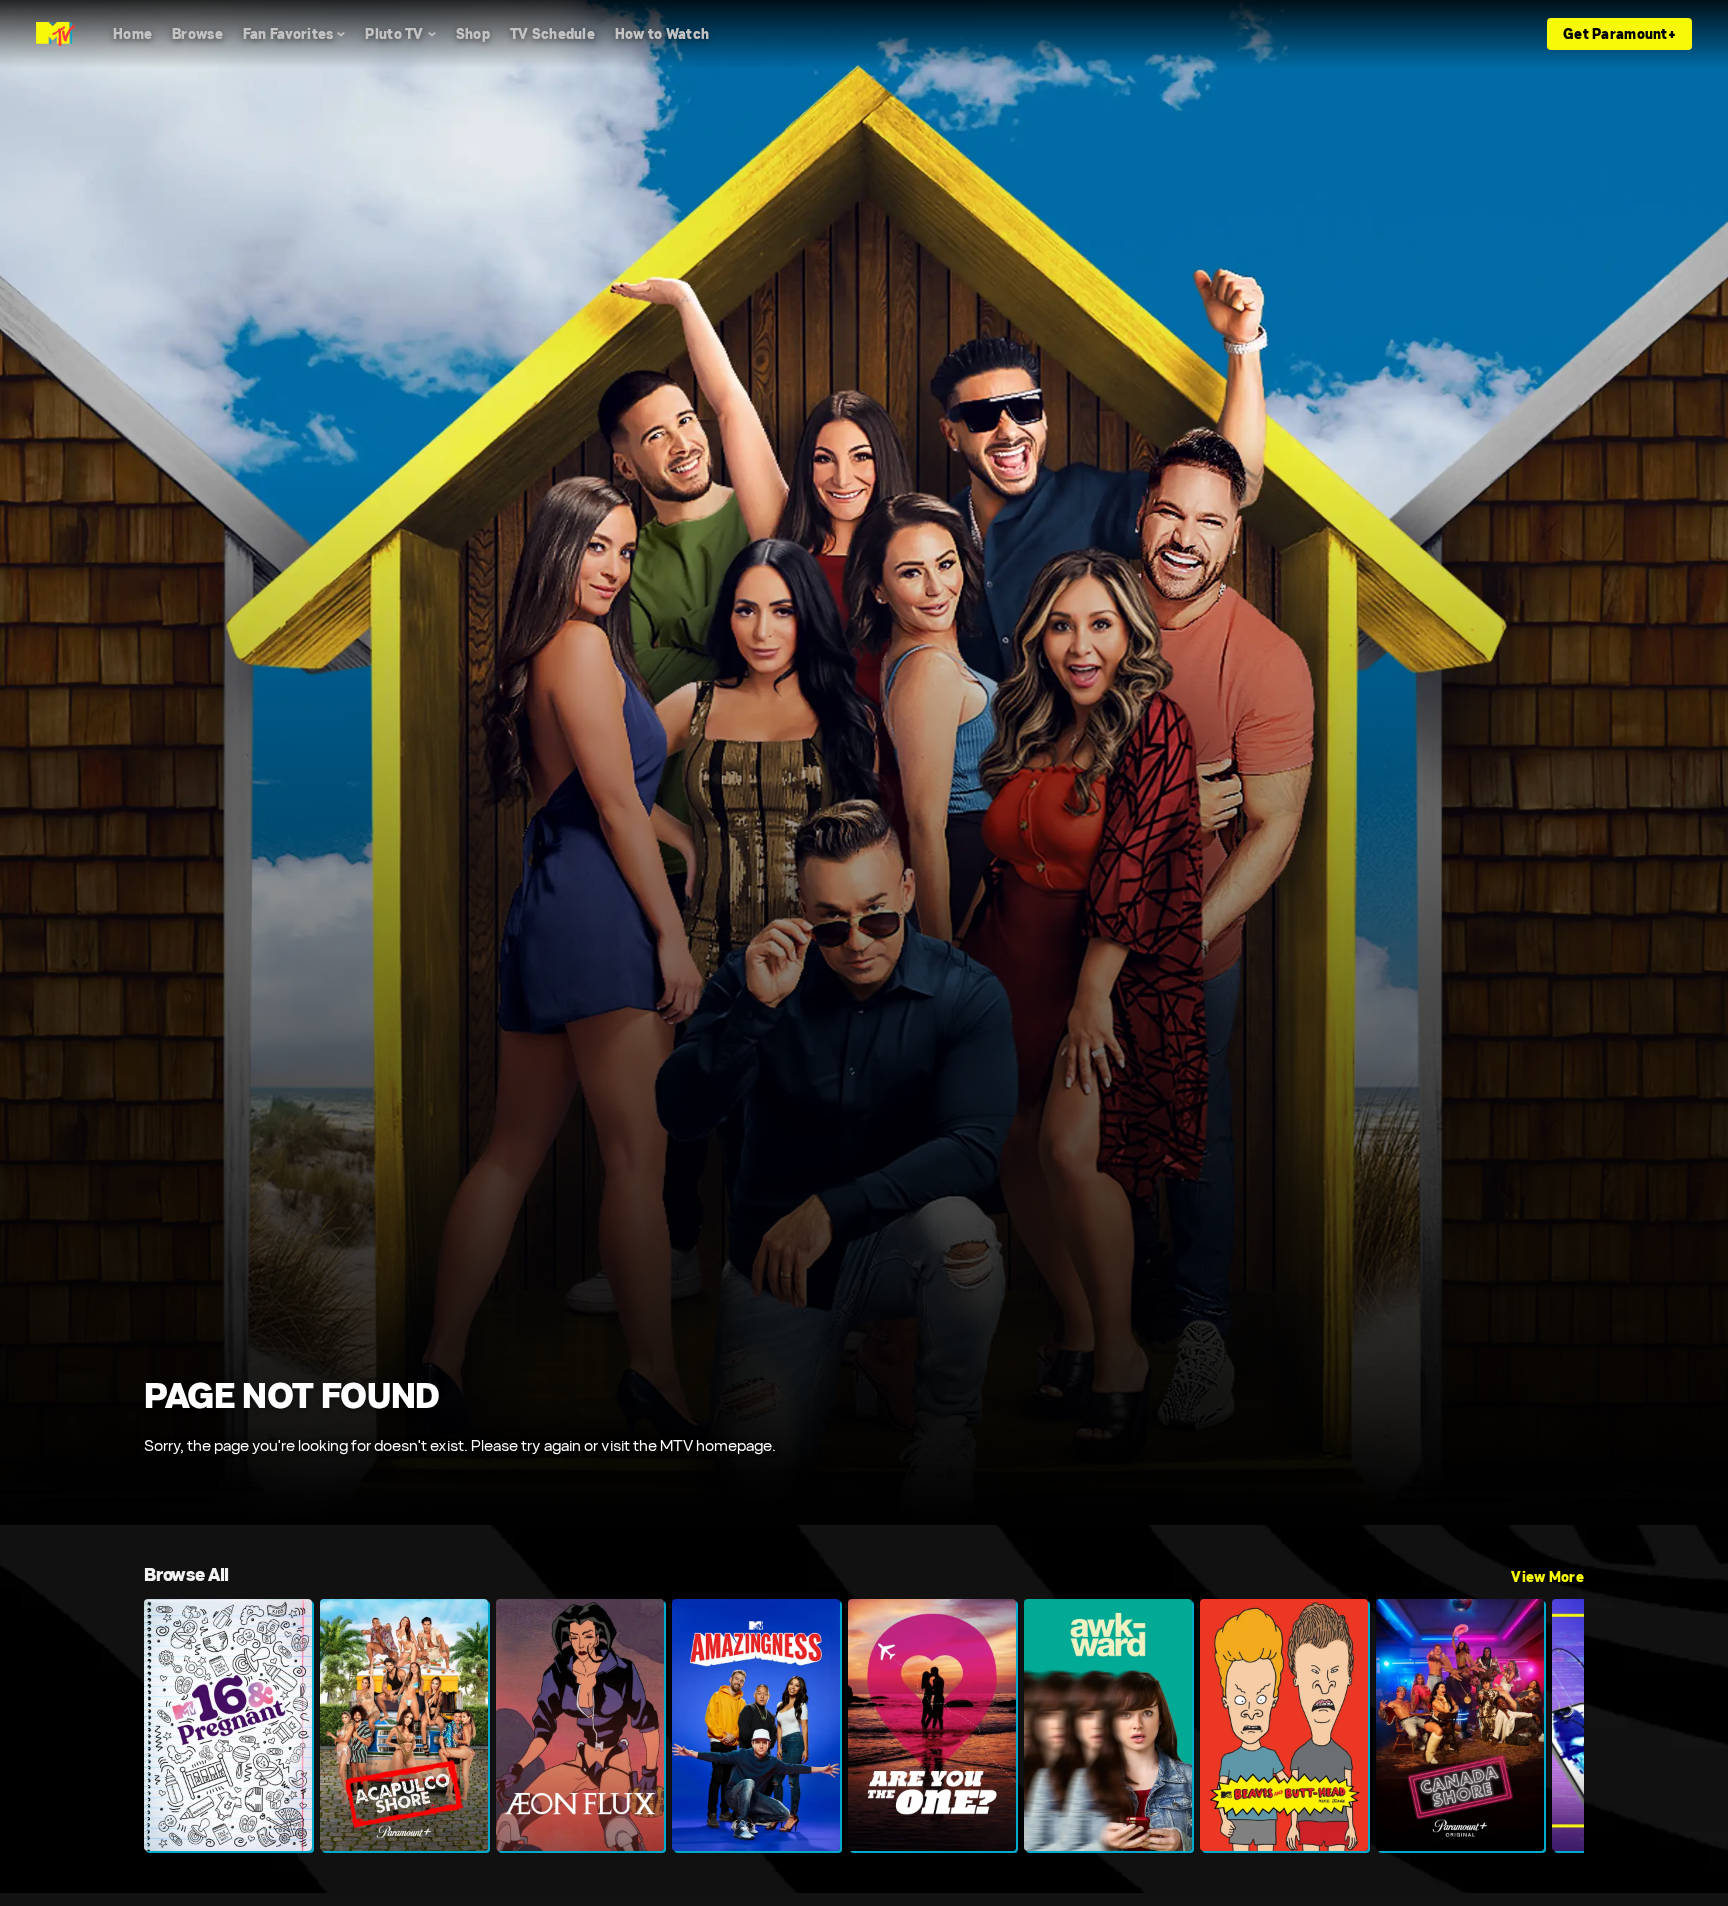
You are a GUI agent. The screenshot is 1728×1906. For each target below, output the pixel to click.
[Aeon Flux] (580, 1725)
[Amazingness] (756, 1725)
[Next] (1554, 1725)
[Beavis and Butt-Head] (1284, 1725)
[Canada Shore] (1460, 1725)
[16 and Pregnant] (228, 1725)
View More (1547, 1577)
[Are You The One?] (932, 1725)
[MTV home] (55, 34)
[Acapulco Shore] (404, 1725)
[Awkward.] (1108, 1725)
